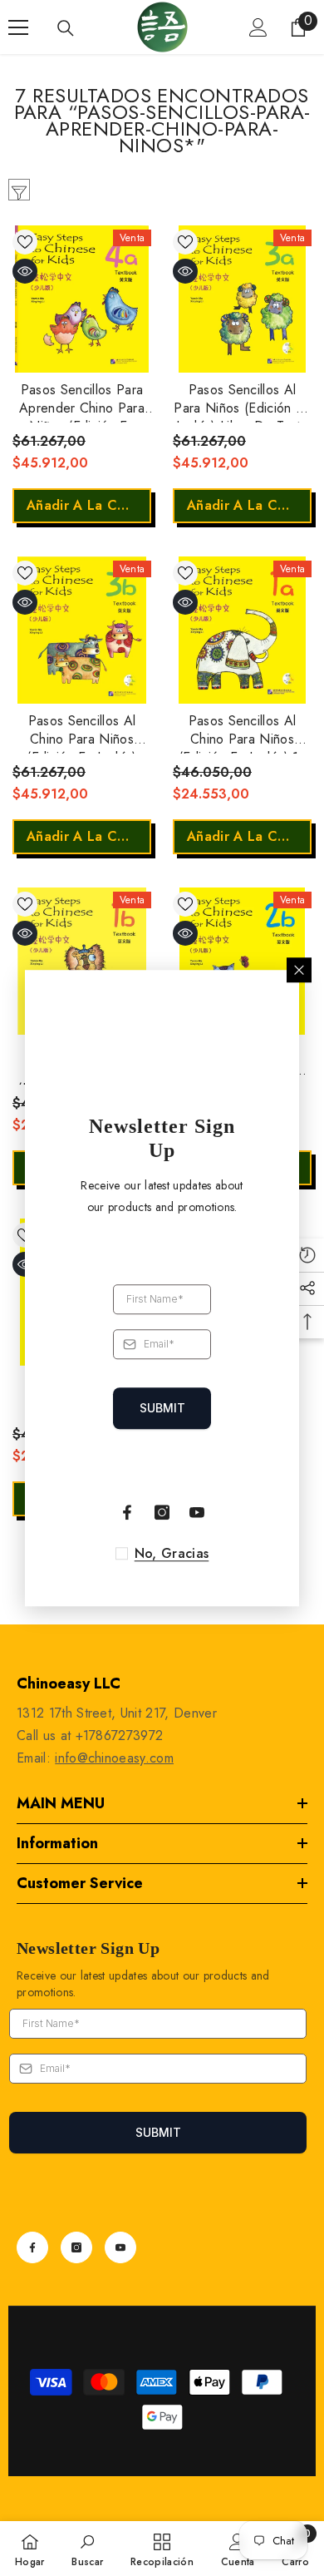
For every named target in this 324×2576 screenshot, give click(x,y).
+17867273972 (120, 1735)
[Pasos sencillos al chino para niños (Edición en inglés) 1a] (242, 630)
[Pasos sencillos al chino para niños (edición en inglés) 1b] (82, 961)
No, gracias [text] (172, 1554)
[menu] (18, 27)
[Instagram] (76, 2247)
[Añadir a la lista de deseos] (25, 242)
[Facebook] (32, 2247)
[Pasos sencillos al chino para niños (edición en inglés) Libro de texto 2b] (242, 961)
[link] (87, 2549)
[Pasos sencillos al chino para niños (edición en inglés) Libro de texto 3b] (82, 630)
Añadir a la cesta (86, 505)
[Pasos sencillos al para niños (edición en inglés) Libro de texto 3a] (242, 299)
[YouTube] (120, 2247)
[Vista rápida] (25, 271)
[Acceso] (258, 27)
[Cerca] (299, 970)
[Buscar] (66, 28)
